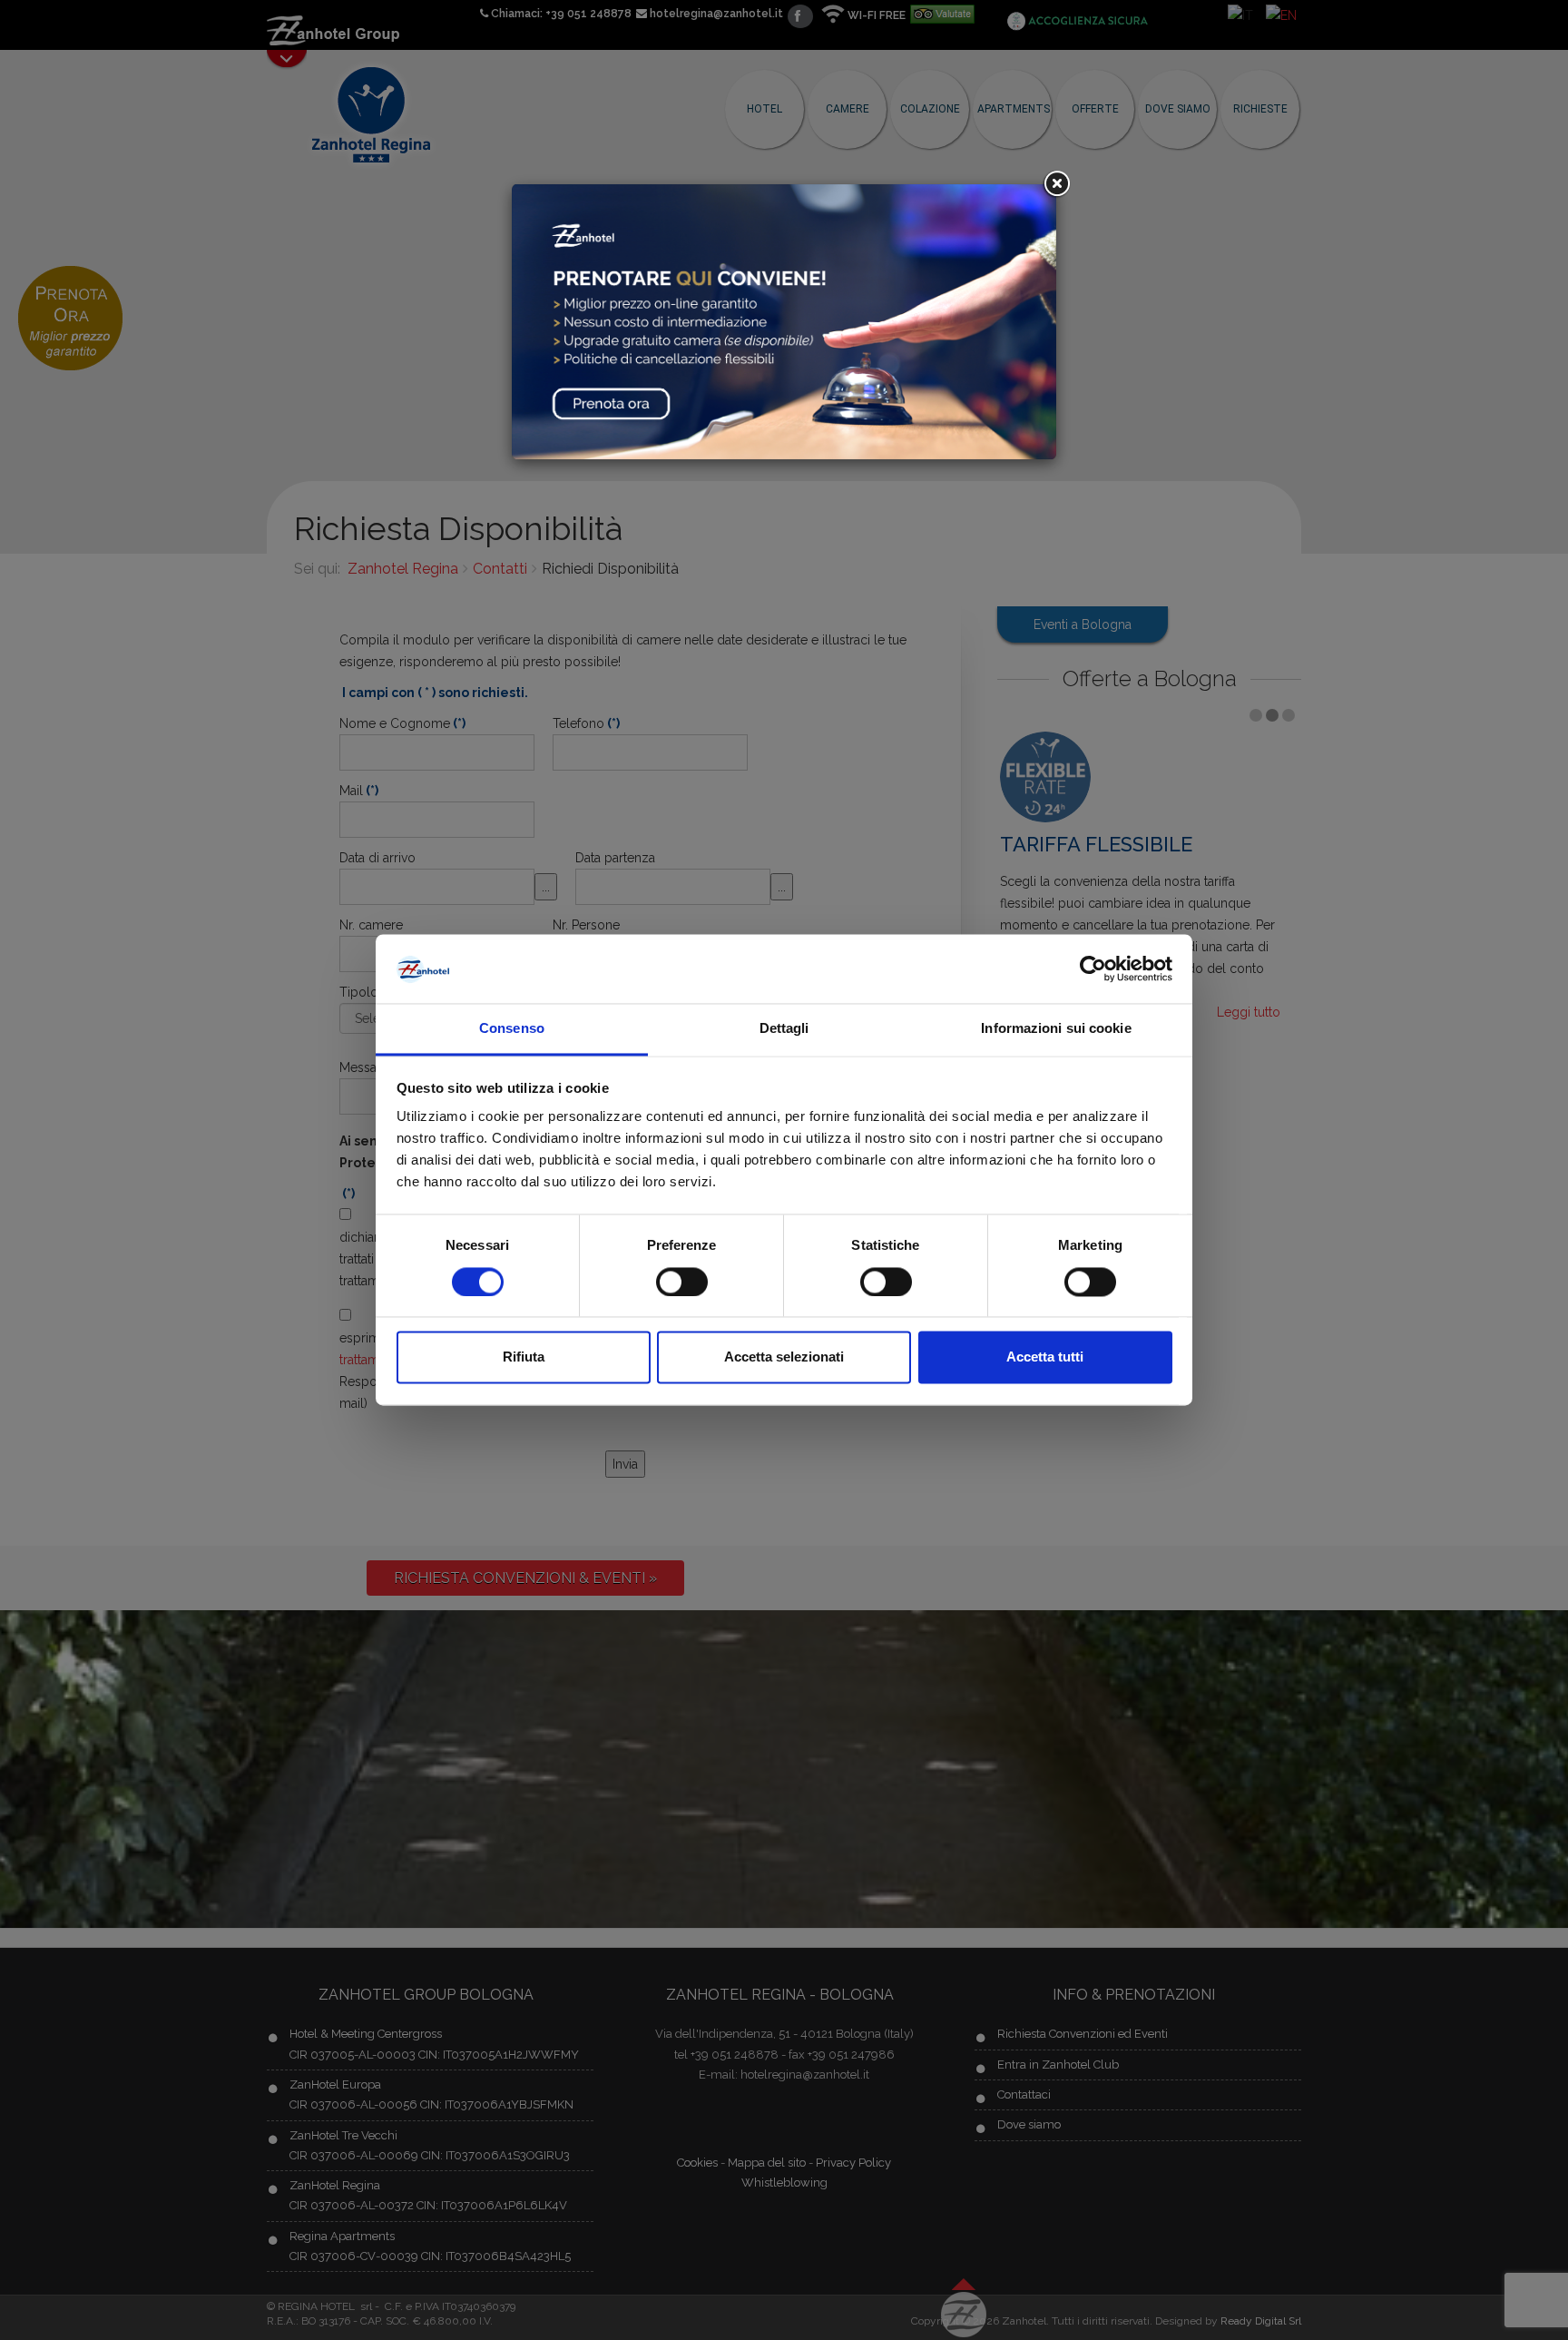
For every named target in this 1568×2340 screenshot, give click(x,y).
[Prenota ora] (784, 320)
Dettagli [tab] (784, 1029)
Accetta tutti (1045, 1357)
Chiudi (1056, 184)
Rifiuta (524, 1357)
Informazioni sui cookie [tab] (1056, 1029)
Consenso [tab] (512, 1029)
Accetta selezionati (784, 1357)
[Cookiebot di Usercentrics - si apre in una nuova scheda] (1093, 969)
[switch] (682, 1283)
